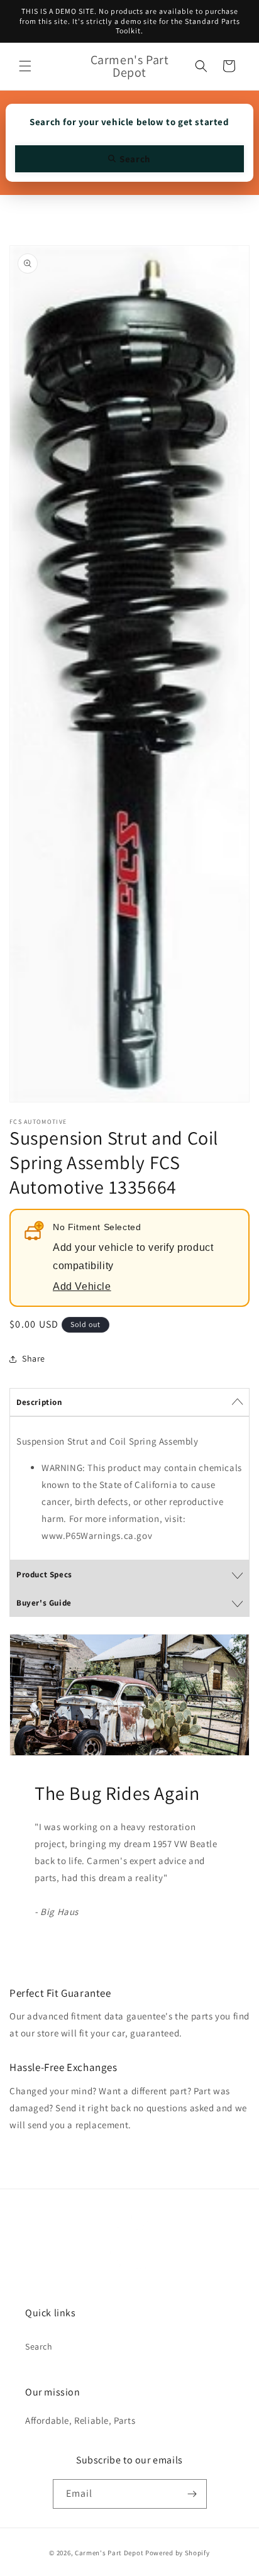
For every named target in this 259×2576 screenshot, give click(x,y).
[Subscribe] (192, 2494)
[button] (25, 66)
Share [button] (34, 1358)
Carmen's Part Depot (109, 2553)
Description (39, 1402)
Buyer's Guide (44, 1603)
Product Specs (44, 1574)
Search (39, 2346)
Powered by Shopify (178, 2553)
